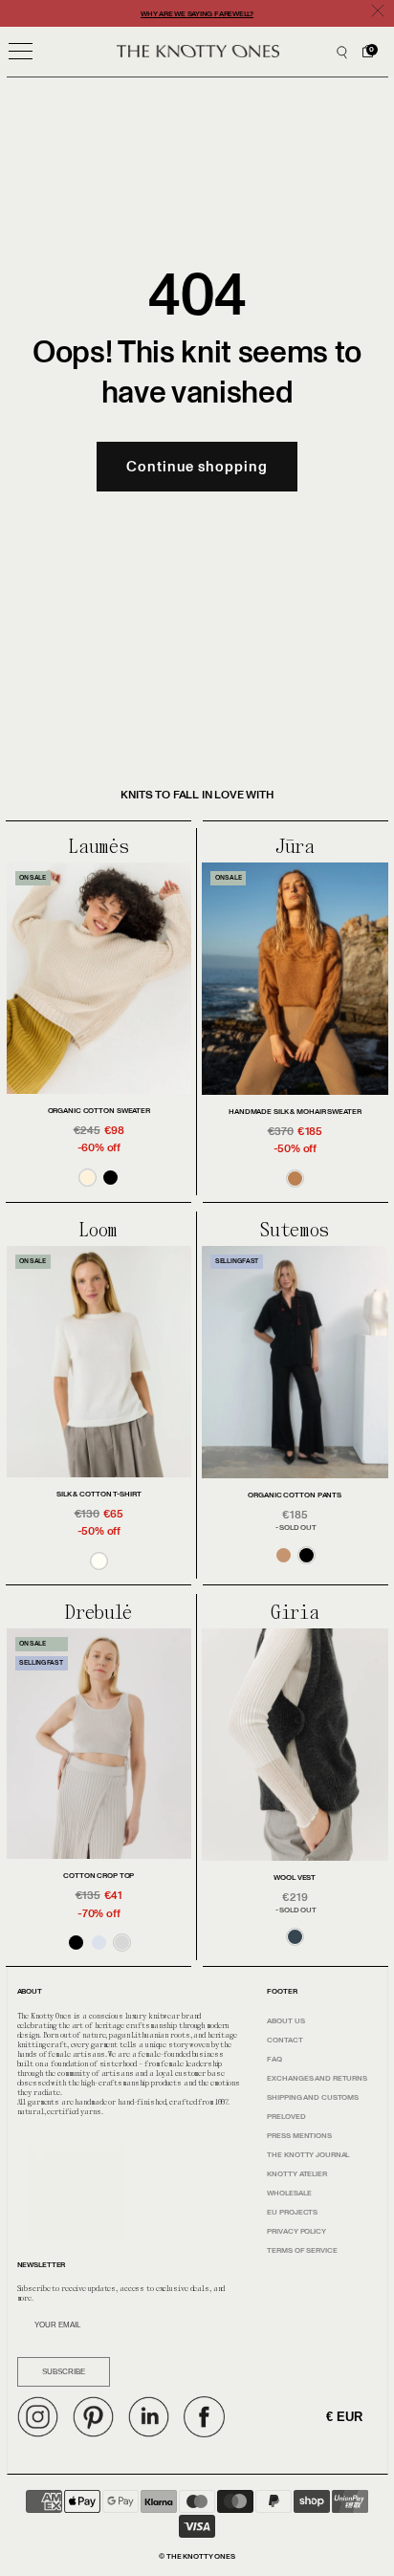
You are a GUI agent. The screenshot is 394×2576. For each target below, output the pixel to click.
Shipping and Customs (313, 2097)
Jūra (295, 847)
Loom (98, 1231)
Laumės (98, 847)
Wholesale (289, 2193)
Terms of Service (302, 2250)
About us (285, 2021)
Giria (295, 1613)
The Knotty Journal (308, 2155)
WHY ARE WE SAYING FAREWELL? (197, 14)
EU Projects (292, 2212)
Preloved (286, 2117)
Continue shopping (197, 467)
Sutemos (295, 1231)
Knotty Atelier (296, 2174)
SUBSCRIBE (64, 2372)
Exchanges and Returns (317, 2078)
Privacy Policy (296, 2231)
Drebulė (98, 1613)
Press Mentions (299, 2136)
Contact (285, 2040)
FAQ (274, 2059)
